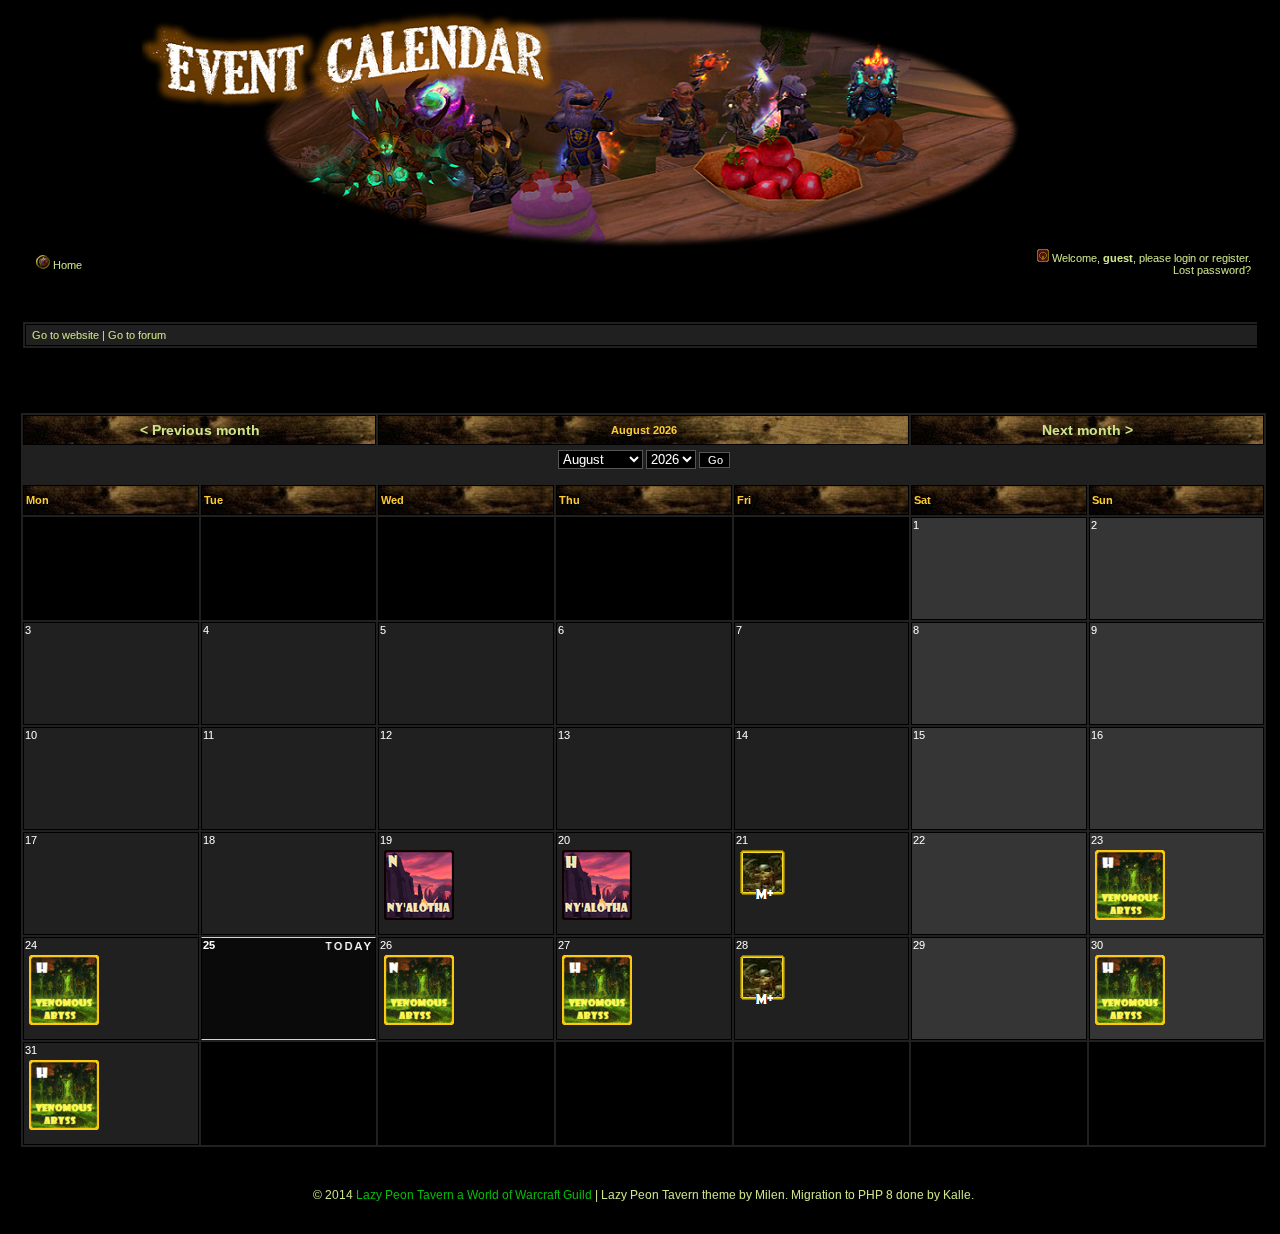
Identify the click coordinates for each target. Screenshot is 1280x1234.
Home (66, 265)
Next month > (1087, 430)
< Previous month (200, 430)
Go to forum (137, 335)
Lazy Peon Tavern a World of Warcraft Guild (474, 1195)
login (1185, 258)
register (1230, 258)
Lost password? (1212, 270)
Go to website (65, 335)
